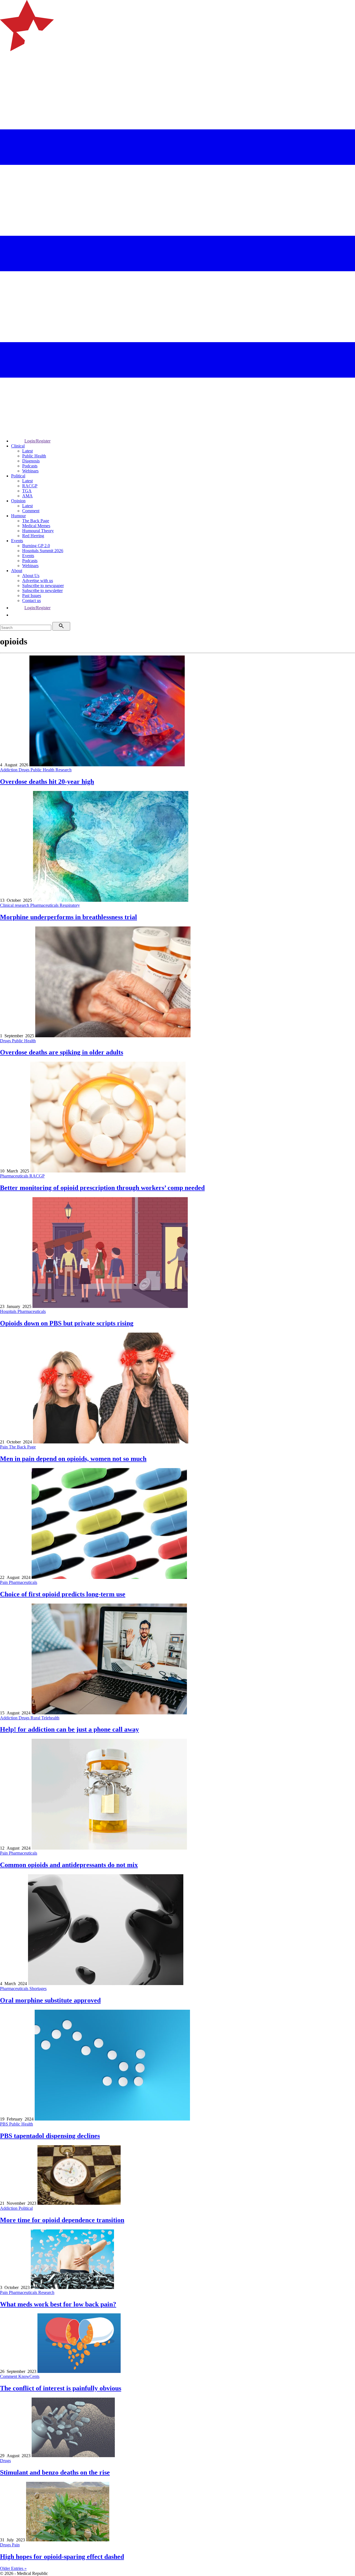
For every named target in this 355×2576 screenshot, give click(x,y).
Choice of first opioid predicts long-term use (63, 1594)
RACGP (30, 486)
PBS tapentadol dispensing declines (50, 2136)
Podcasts (30, 466)
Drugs (25, 770)
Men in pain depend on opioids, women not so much (73, 1459)
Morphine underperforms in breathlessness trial (69, 917)
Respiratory (70, 905)
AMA (27, 496)
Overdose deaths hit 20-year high (47, 782)
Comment (31, 511)
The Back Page (36, 521)
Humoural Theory (38, 531)
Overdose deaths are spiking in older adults (62, 1052)
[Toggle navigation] (7, 74)
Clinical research (15, 905)
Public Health (34, 456)
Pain (4, 1447)
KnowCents (29, 2376)
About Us (31, 576)
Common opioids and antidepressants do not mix (69, 1865)
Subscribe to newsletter (42, 591)
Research (64, 770)
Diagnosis (31, 461)
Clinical (18, 446)
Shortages (38, 1989)
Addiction (9, 770)
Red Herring (33, 536)
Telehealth (50, 1718)
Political (18, 476)
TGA (27, 491)
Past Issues (32, 596)
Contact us (31, 601)
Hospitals (9, 1311)
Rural (36, 1718)
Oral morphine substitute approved (50, 2000)
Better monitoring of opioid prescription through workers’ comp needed (102, 1188)
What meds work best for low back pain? (58, 2304)
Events (17, 541)
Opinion (18, 501)
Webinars (30, 471)
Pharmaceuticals (45, 905)
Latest (27, 451)
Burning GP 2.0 (36, 546)
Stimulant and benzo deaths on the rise (55, 2472)
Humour (18, 516)
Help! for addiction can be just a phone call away (69, 1729)
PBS (5, 2124)
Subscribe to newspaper (43, 586)
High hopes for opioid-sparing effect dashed (62, 2557)
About (17, 571)
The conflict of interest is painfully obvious (61, 2388)
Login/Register (37, 441)
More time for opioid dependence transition (62, 2220)
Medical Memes (36, 526)
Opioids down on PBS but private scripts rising (67, 1323)
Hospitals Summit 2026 (43, 551)
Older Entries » (13, 2568)
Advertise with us (38, 581)
